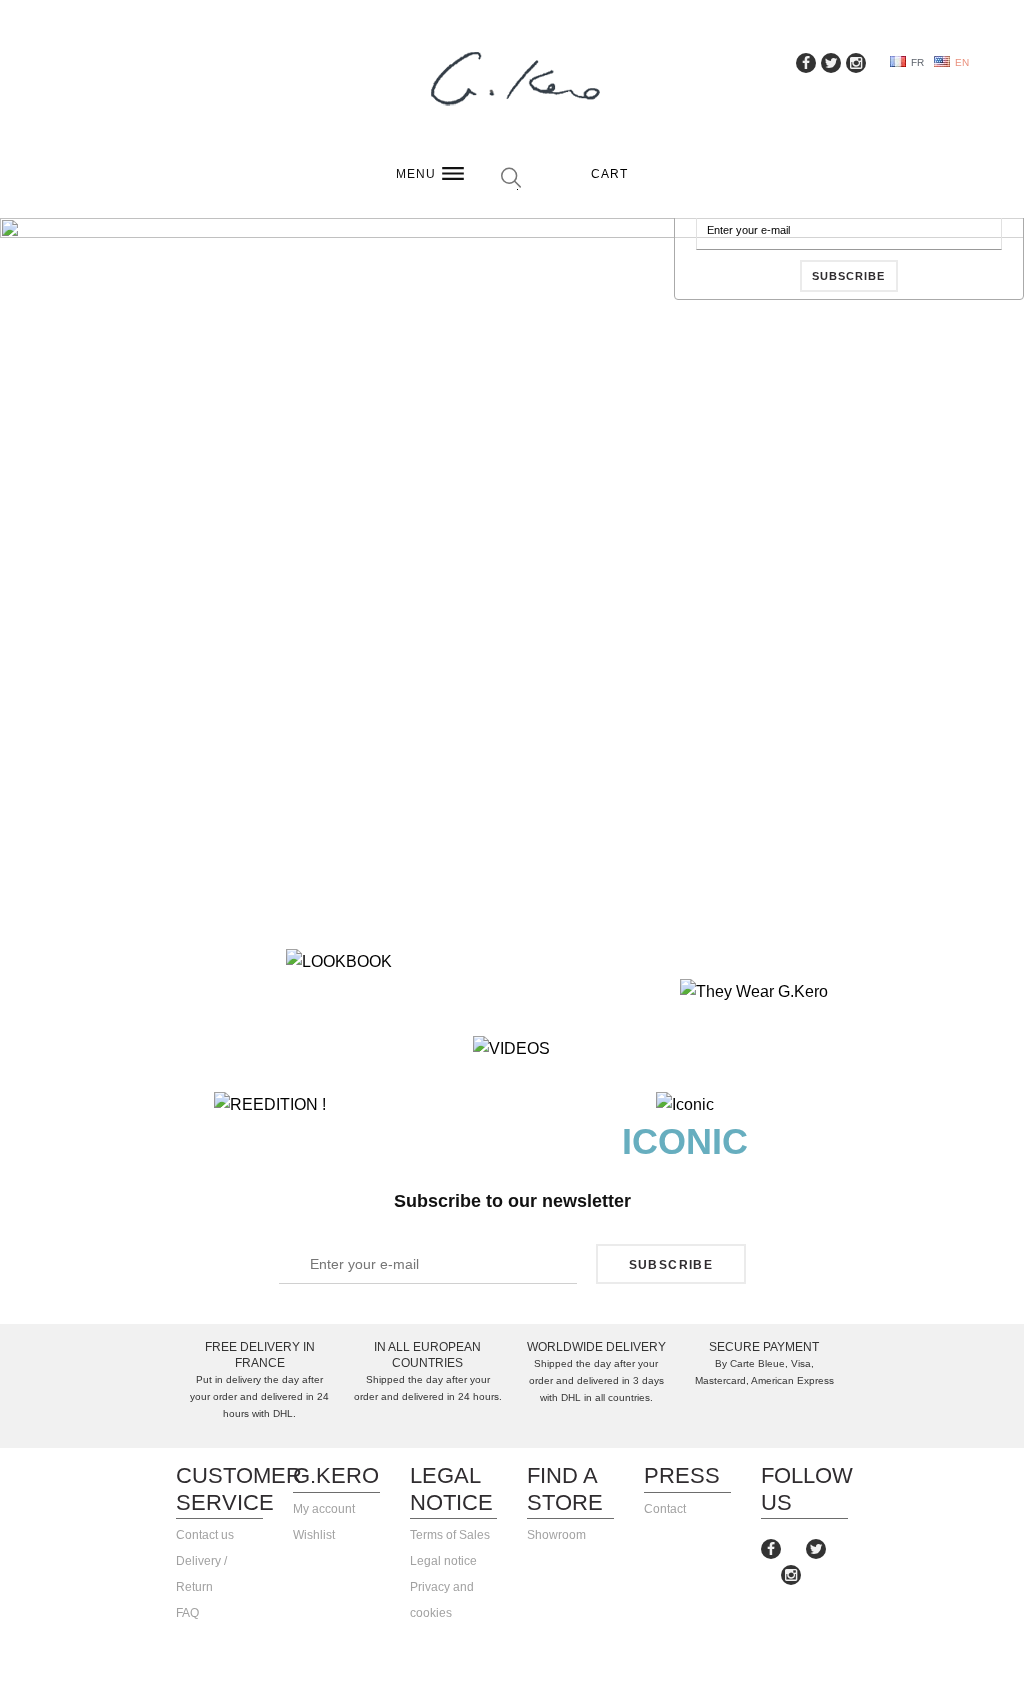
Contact (665, 1509)
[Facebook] (771, 1549)
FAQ (187, 1613)
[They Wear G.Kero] (754, 991)
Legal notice (443, 1561)
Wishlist (314, 1535)
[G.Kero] (512, 80)
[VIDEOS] (511, 1048)
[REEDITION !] (269, 1105)
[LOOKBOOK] (338, 961)
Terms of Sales (450, 1535)
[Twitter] (816, 1549)
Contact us (205, 1535)
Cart (610, 174)
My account (324, 1509)
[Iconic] (685, 1105)
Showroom (556, 1535)
